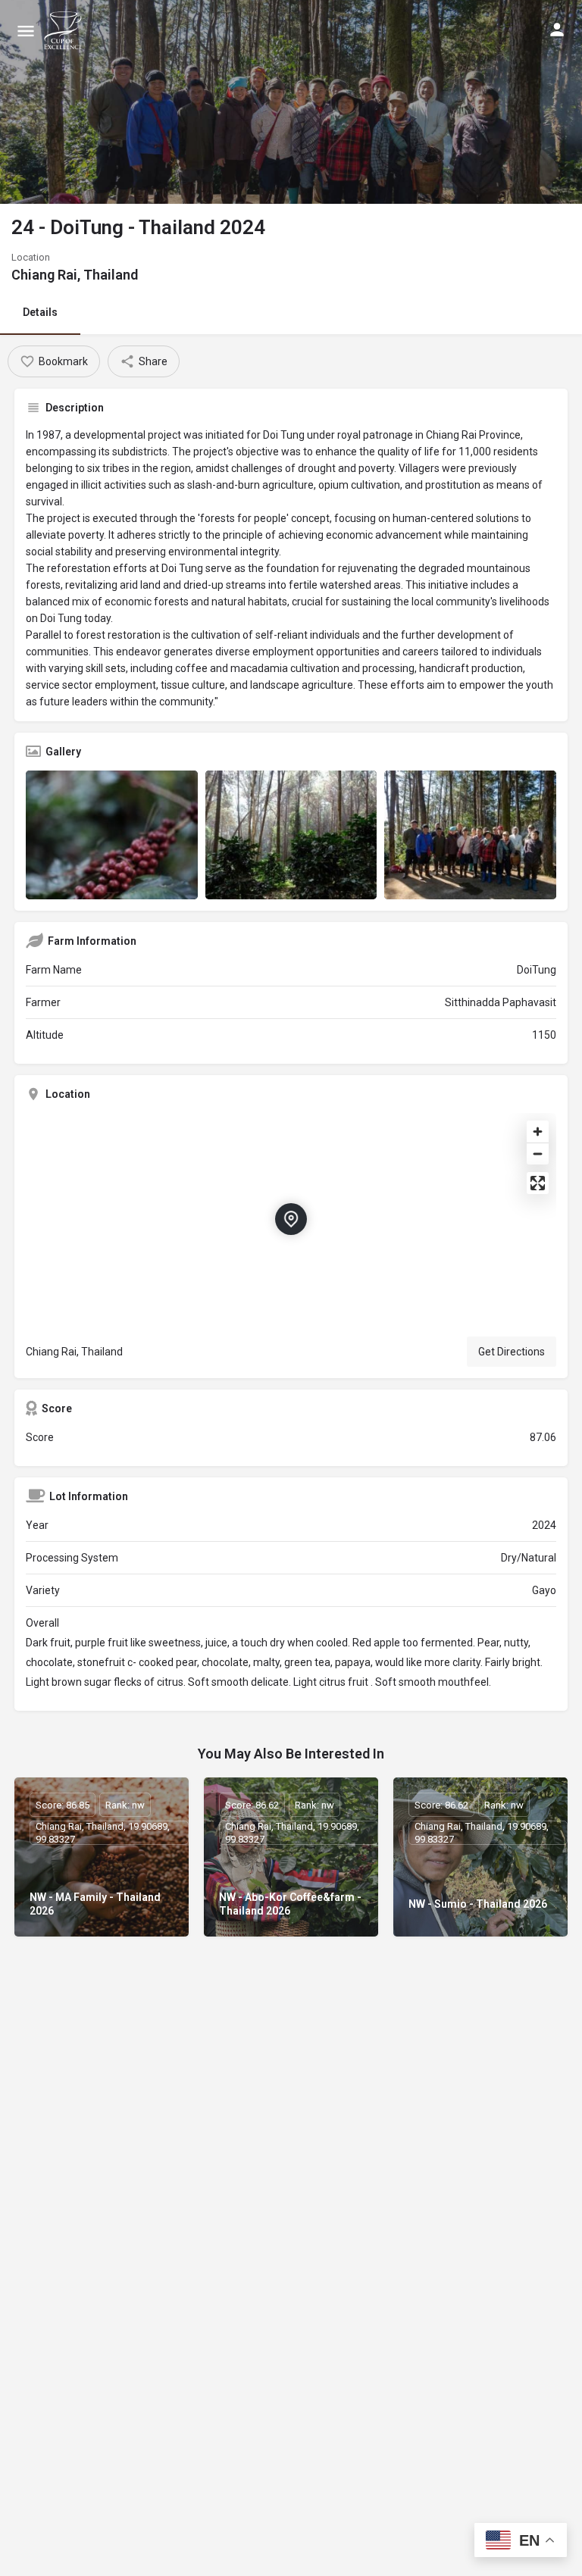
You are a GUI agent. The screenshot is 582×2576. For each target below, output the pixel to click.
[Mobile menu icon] (26, 31)
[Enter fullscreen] (538, 1183)
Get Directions (512, 1352)
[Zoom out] (538, 1154)
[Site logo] (65, 30)
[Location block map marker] (291, 1219)
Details (40, 312)
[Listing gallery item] (112, 835)
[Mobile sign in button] (557, 30)
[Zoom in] (538, 1132)
